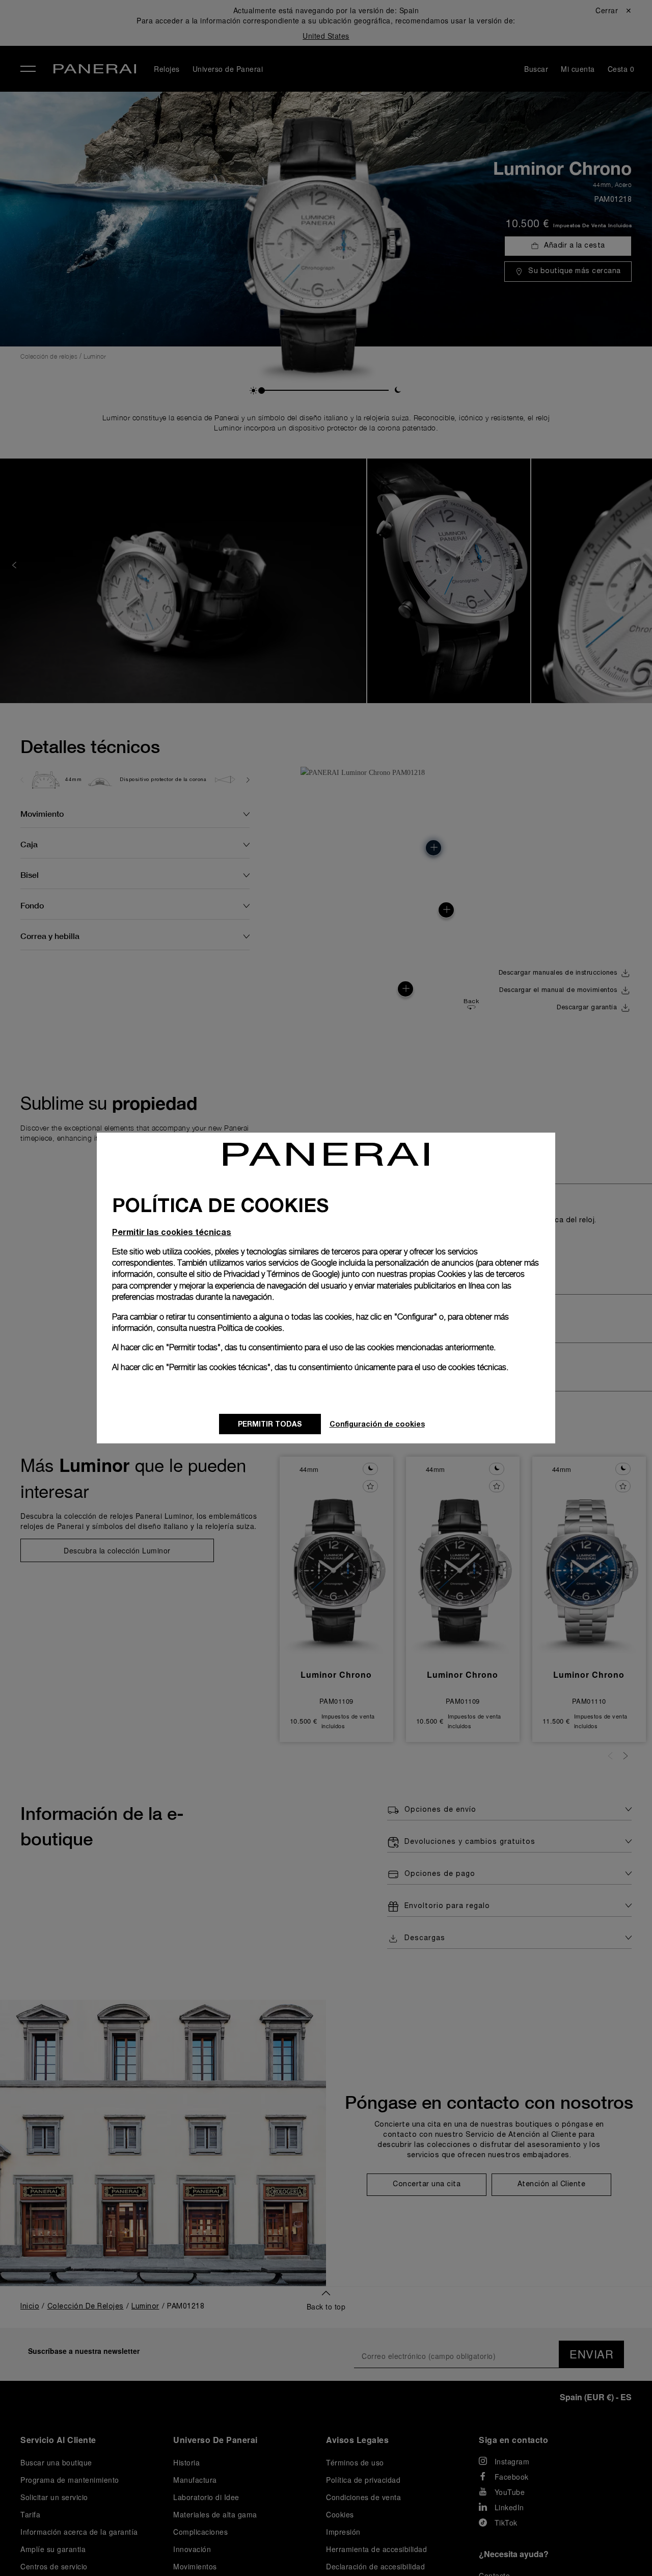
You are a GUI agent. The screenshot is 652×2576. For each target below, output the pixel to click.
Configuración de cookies (377, 1424)
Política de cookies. (251, 1328)
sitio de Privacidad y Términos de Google (267, 1274)
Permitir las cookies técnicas (172, 1232)
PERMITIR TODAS (270, 1424)
